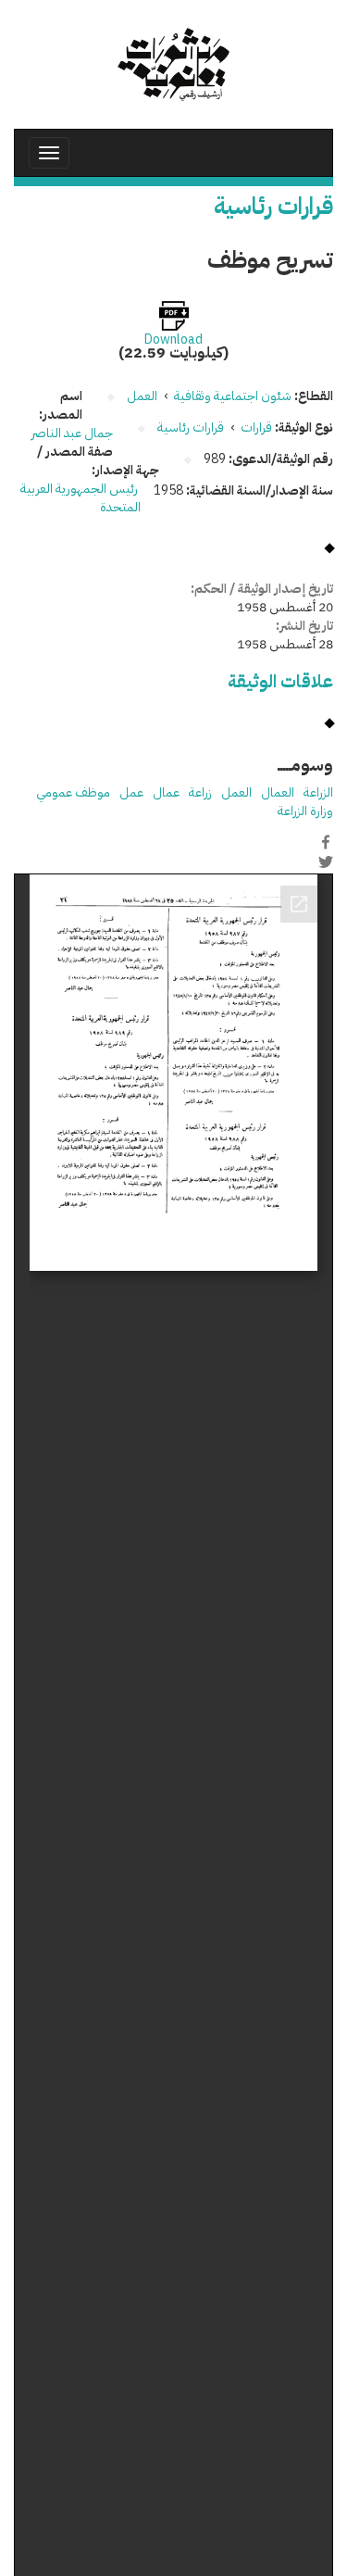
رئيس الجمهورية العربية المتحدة (81, 498)
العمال (278, 792)
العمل (236, 792)
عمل (131, 792)
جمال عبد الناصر (72, 433)
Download (173, 340)
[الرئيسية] (173, 64)
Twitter (326, 861)
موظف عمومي (73, 792)
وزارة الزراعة (305, 811)
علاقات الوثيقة (280, 681)
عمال (166, 792)
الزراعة (318, 792)
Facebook (326, 842)
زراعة (200, 792)
